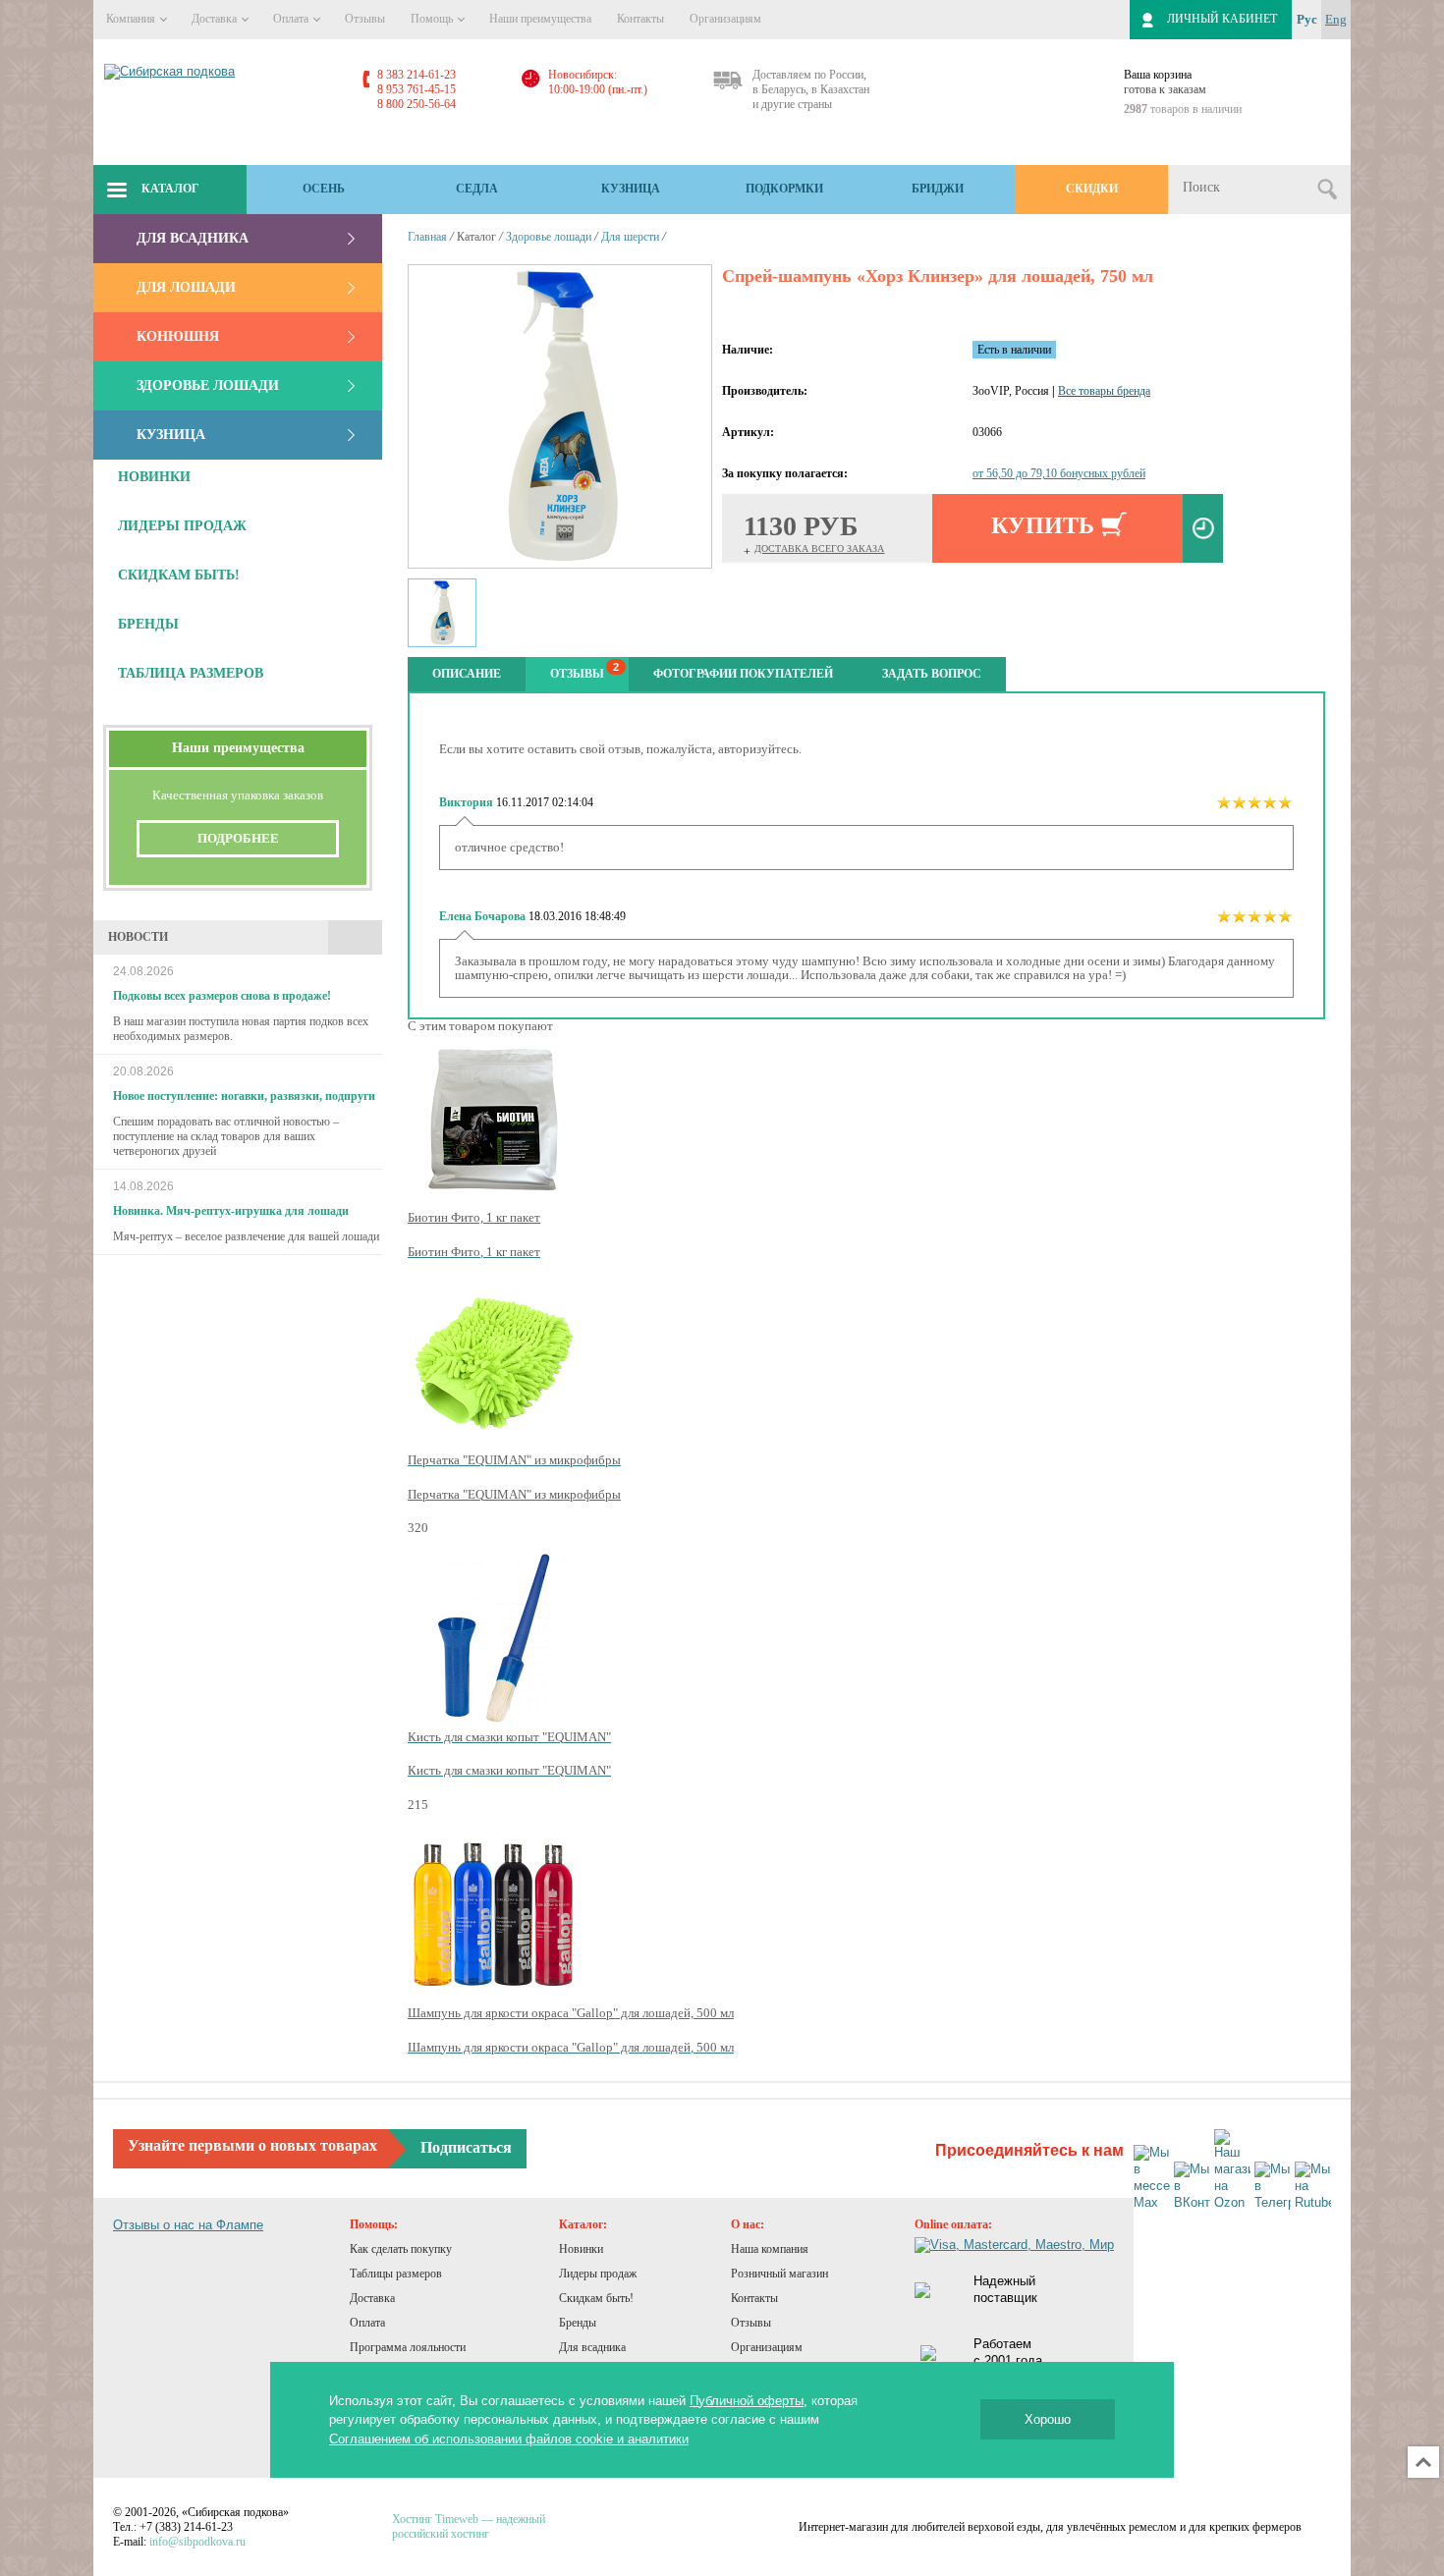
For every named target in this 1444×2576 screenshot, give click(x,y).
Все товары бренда (1104, 391)
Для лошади (186, 287)
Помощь (433, 19)
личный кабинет (1222, 19)
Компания (132, 19)
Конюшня (178, 336)
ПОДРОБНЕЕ (238, 838)
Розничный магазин (779, 2274)
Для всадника (193, 238)
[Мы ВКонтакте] (1192, 2187)
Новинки (581, 2249)
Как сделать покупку (401, 2249)
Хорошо (1048, 2419)
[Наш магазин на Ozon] (1232, 2170)
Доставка (216, 19)
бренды (148, 624)
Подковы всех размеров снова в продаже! (222, 996)
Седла (477, 189)
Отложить (1203, 528)
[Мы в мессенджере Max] (1152, 2178)
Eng (1336, 19)
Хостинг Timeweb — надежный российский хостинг (469, 2526)
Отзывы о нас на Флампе (188, 2225)
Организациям (725, 19)
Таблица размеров (191, 673)
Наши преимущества (540, 19)
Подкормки (784, 189)
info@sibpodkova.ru (197, 2542)
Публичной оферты (747, 2401)
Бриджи (938, 189)
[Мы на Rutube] (1313, 2187)
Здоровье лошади (208, 385)
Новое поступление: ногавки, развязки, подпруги (244, 1096)
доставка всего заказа (819, 548)
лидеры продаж (182, 526)
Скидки (1092, 189)
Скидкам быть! (596, 2298)
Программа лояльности (408, 2347)
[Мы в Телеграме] (1273, 2187)
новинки (154, 477)
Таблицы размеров (396, 2274)
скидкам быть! (179, 575)
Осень (324, 189)
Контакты (640, 19)
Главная (427, 237)
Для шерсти (630, 237)
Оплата (292, 19)
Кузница (631, 189)
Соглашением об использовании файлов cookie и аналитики (509, 2439)
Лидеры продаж (598, 2274)
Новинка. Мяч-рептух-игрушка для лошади (231, 1211)
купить (1043, 525)
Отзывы (365, 19)
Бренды (578, 2323)
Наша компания (770, 2249)
